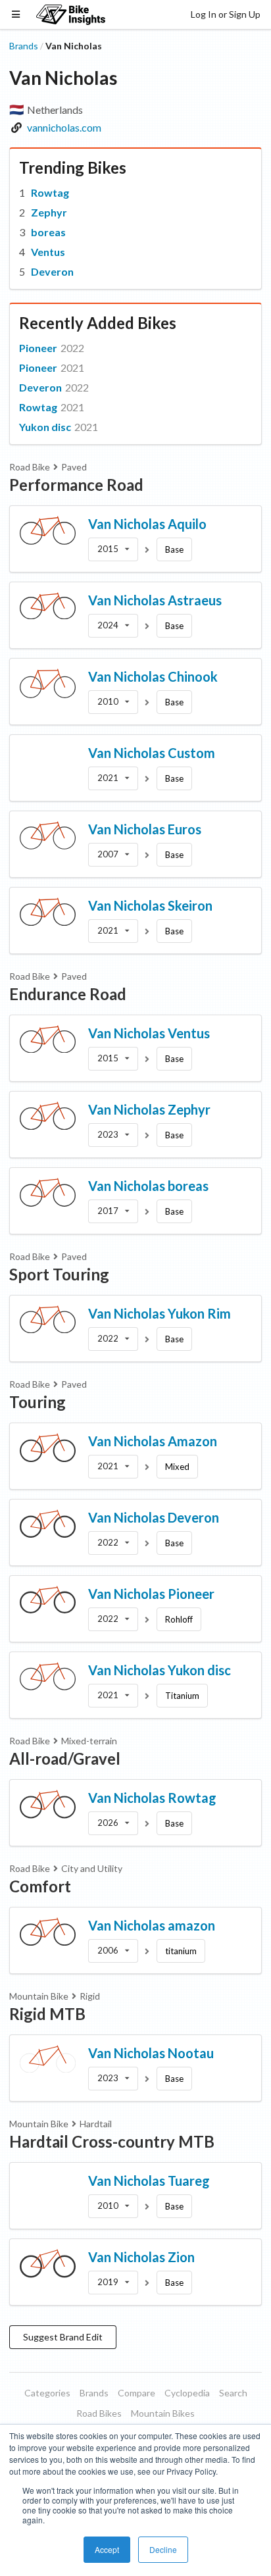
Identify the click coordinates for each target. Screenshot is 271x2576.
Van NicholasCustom (152, 753)
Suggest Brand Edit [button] (63, 2337)
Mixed (177, 1467)
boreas (48, 232)
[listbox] (113, 549)
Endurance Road (68, 994)
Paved (74, 467)
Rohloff (179, 1619)
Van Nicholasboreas (148, 1186)
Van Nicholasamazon (152, 1925)
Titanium (182, 1696)
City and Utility (92, 1868)
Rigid (90, 1996)
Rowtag (50, 192)
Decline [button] (163, 2549)
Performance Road (76, 485)
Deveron (52, 271)
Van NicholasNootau (151, 2053)
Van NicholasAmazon (153, 1441)
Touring (37, 1402)
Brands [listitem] (94, 2393)
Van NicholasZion (141, 2257)
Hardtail (96, 2124)
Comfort (40, 1886)
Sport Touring (59, 1274)
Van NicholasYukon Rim (160, 1313)
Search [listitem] (233, 2393)
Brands (24, 46)
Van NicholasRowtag (152, 1798)
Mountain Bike (39, 1996)
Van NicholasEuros (145, 829)
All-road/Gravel (65, 1758)
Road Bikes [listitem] (99, 2413)
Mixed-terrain (89, 1741)
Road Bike (30, 467)
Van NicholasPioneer (151, 1594)
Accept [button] (107, 2549)
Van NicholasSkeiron (150, 905)
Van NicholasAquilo (147, 524)
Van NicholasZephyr (149, 1109)
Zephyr (49, 212)
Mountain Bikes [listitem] (163, 2413)
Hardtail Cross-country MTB (112, 2141)
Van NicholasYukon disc (160, 1670)
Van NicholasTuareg (149, 2181)
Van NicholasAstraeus (155, 600)
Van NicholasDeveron (154, 1517)
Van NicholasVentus (149, 1033)
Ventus (48, 252)
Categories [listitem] (47, 2393)
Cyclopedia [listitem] (187, 2393)
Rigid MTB (47, 2014)
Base (174, 549)
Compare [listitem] (136, 2393)
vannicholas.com (64, 127)
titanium (181, 1951)
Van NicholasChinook (153, 676)
